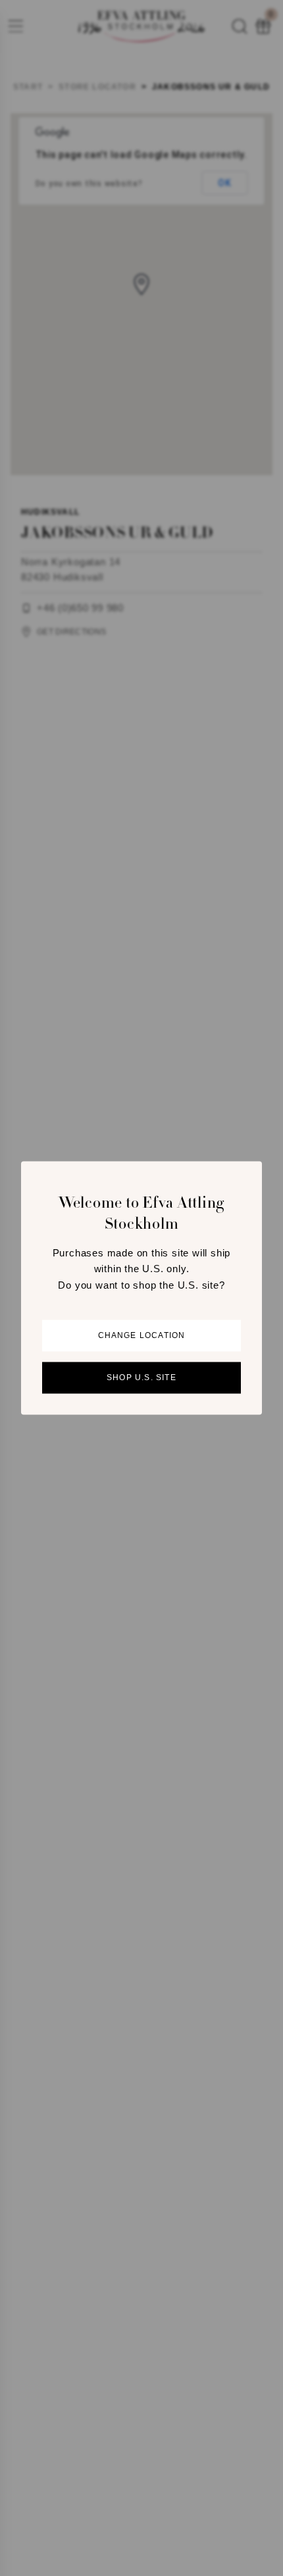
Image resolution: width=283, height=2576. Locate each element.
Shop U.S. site (141, 1378)
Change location (142, 1336)
